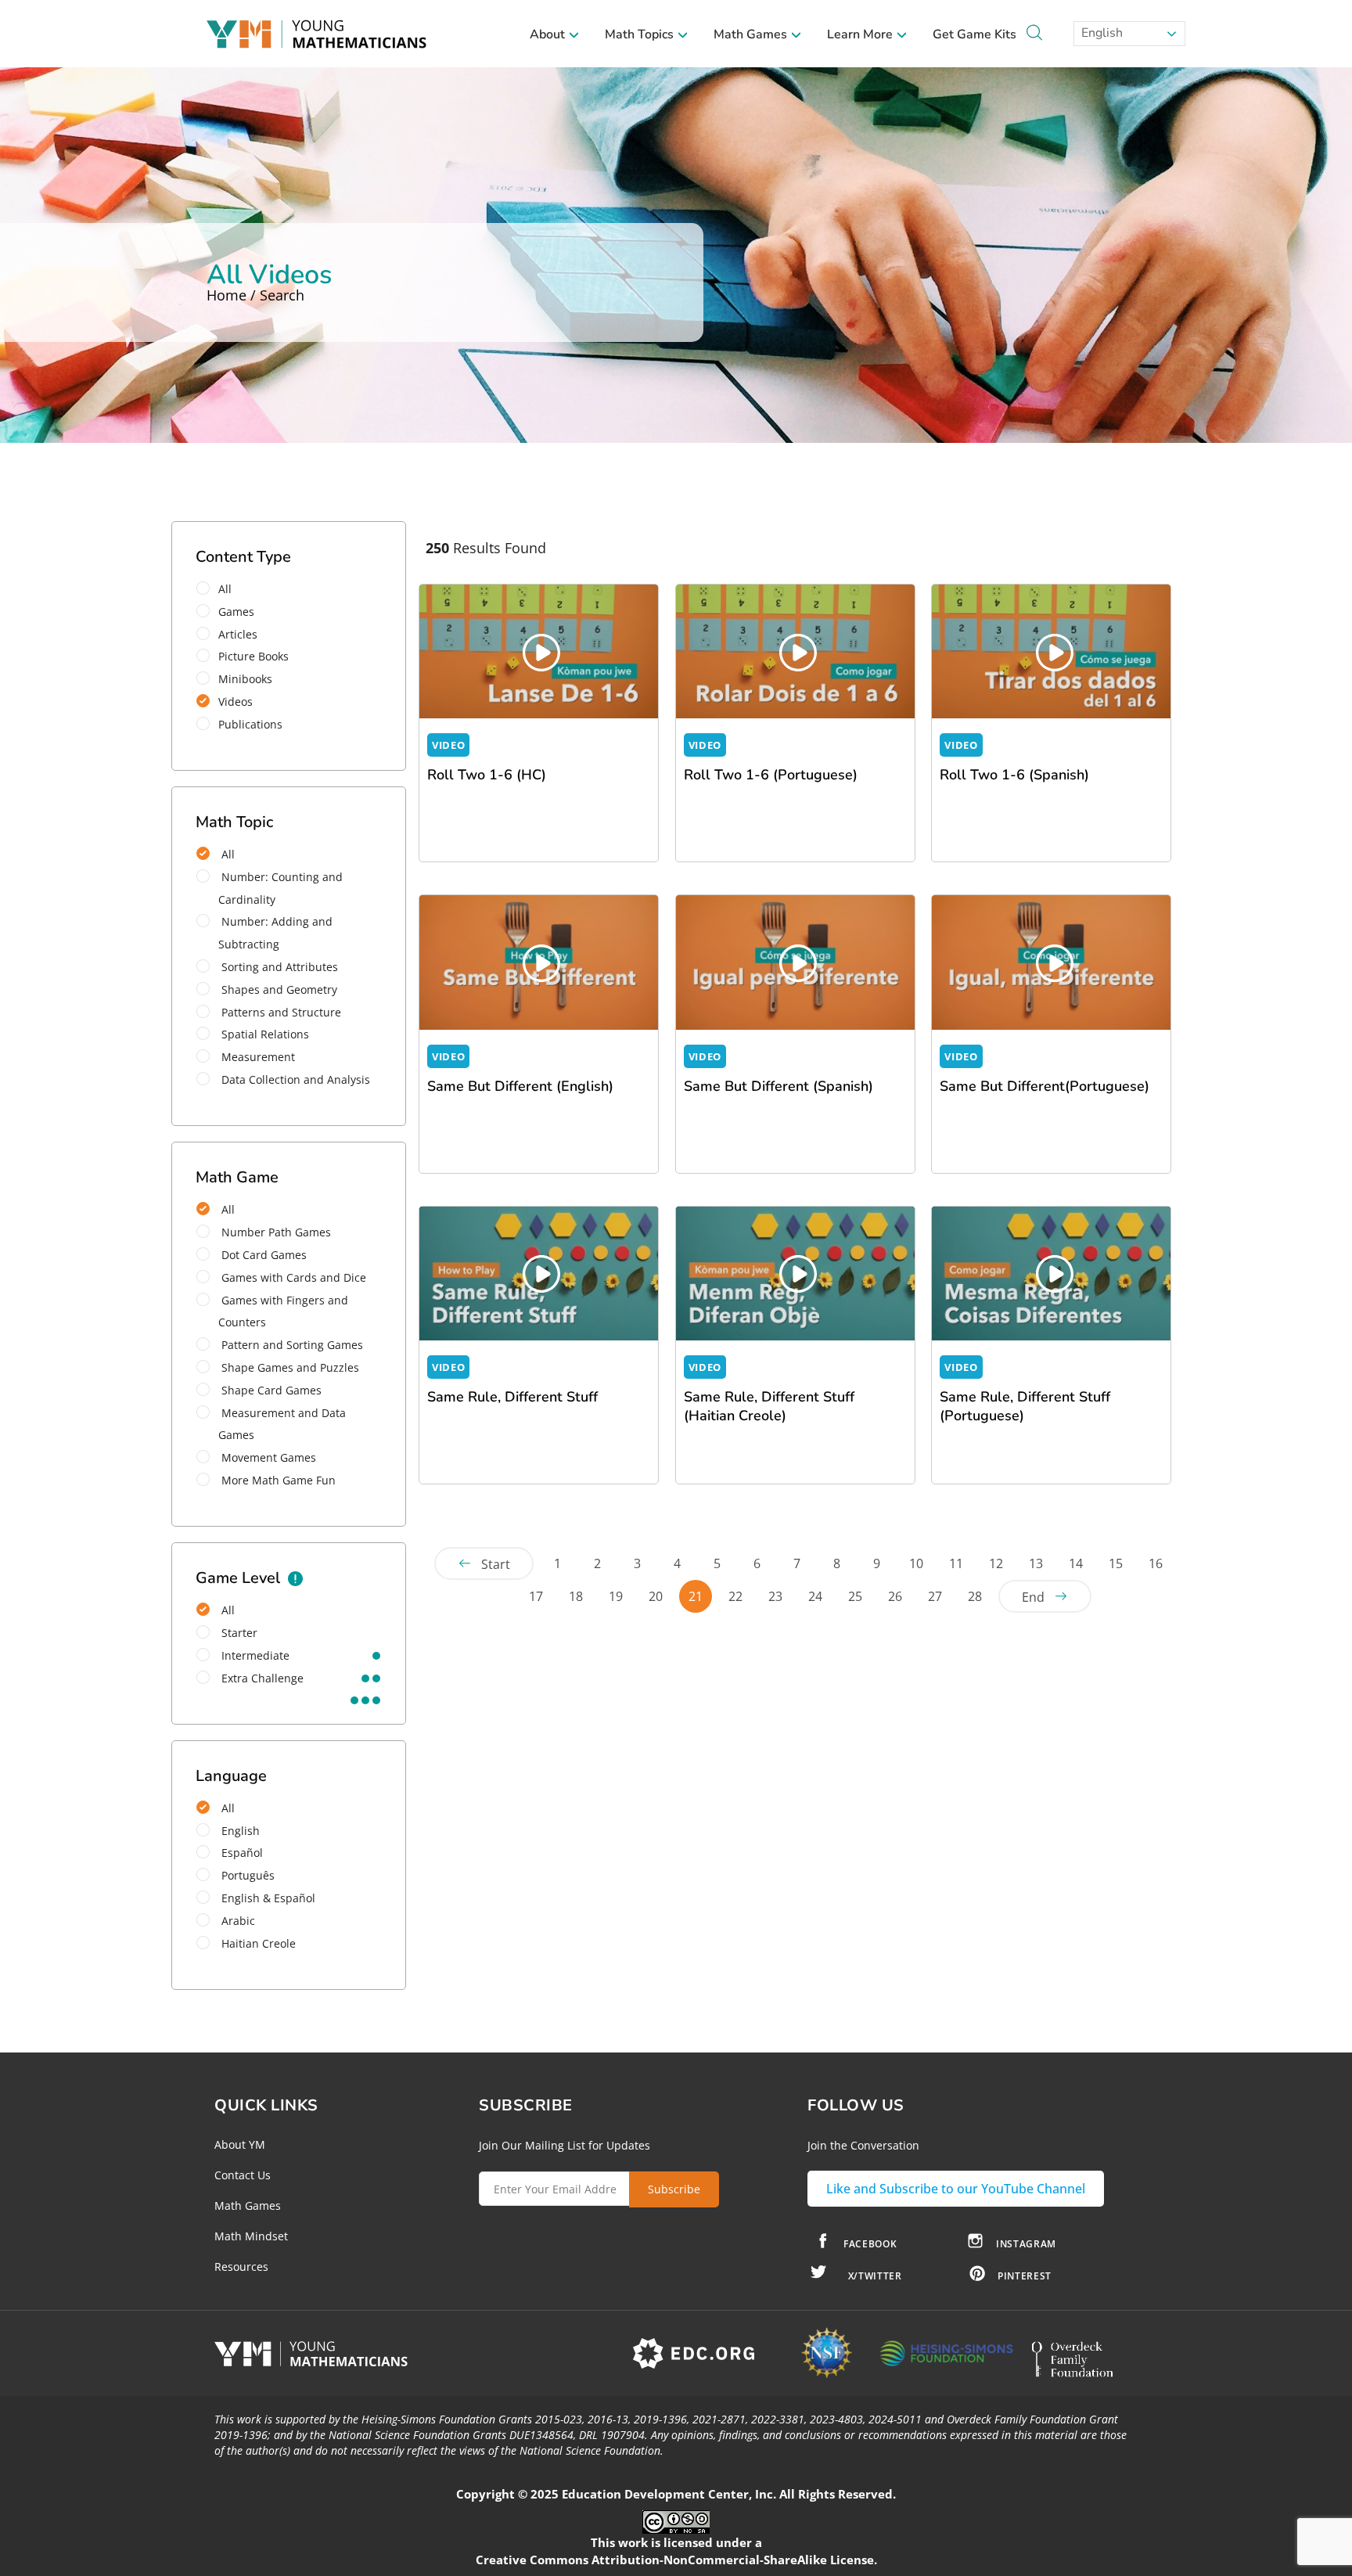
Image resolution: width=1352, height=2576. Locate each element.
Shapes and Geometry (278, 989)
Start (496, 1564)
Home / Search (255, 295)
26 (895, 1596)
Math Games (752, 34)
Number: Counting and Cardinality (280, 888)
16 (1156, 1563)
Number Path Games (275, 1232)
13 (1036, 1563)
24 (815, 1596)
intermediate (254, 1655)
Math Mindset (251, 2236)
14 (1076, 1563)
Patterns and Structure (280, 1012)
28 (975, 1596)
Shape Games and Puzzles (289, 1367)
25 (855, 1596)
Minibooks (245, 679)
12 (996, 1563)
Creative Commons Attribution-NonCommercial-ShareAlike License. (676, 2560)
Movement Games (267, 1457)
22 (735, 1596)
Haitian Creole (257, 1943)
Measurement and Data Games (282, 1424)
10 (916, 1563)
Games (236, 612)
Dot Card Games (262, 1255)
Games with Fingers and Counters (283, 1311)
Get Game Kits (974, 34)
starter (238, 1633)
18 (576, 1596)
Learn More (861, 34)
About (549, 34)
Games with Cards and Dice (292, 1277)
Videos (236, 702)
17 (536, 1596)
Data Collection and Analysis (294, 1079)
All (225, 589)
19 (616, 1596)
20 (656, 1596)
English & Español (267, 1898)
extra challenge (261, 1678)
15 (1116, 1563)
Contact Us (243, 2175)
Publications (250, 724)
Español (241, 1853)
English (1100, 33)
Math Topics (641, 34)
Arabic (237, 1921)
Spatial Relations (264, 1034)
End (1033, 1597)
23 (775, 1596)
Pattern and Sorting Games (291, 1345)
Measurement (257, 1057)
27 (935, 1596)
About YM (240, 2144)
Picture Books (253, 656)
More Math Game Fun (277, 1480)
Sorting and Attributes (278, 967)
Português (246, 1875)
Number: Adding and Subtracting (275, 933)
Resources (241, 2267)
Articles (238, 634)
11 (956, 1563)
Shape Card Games (270, 1390)
